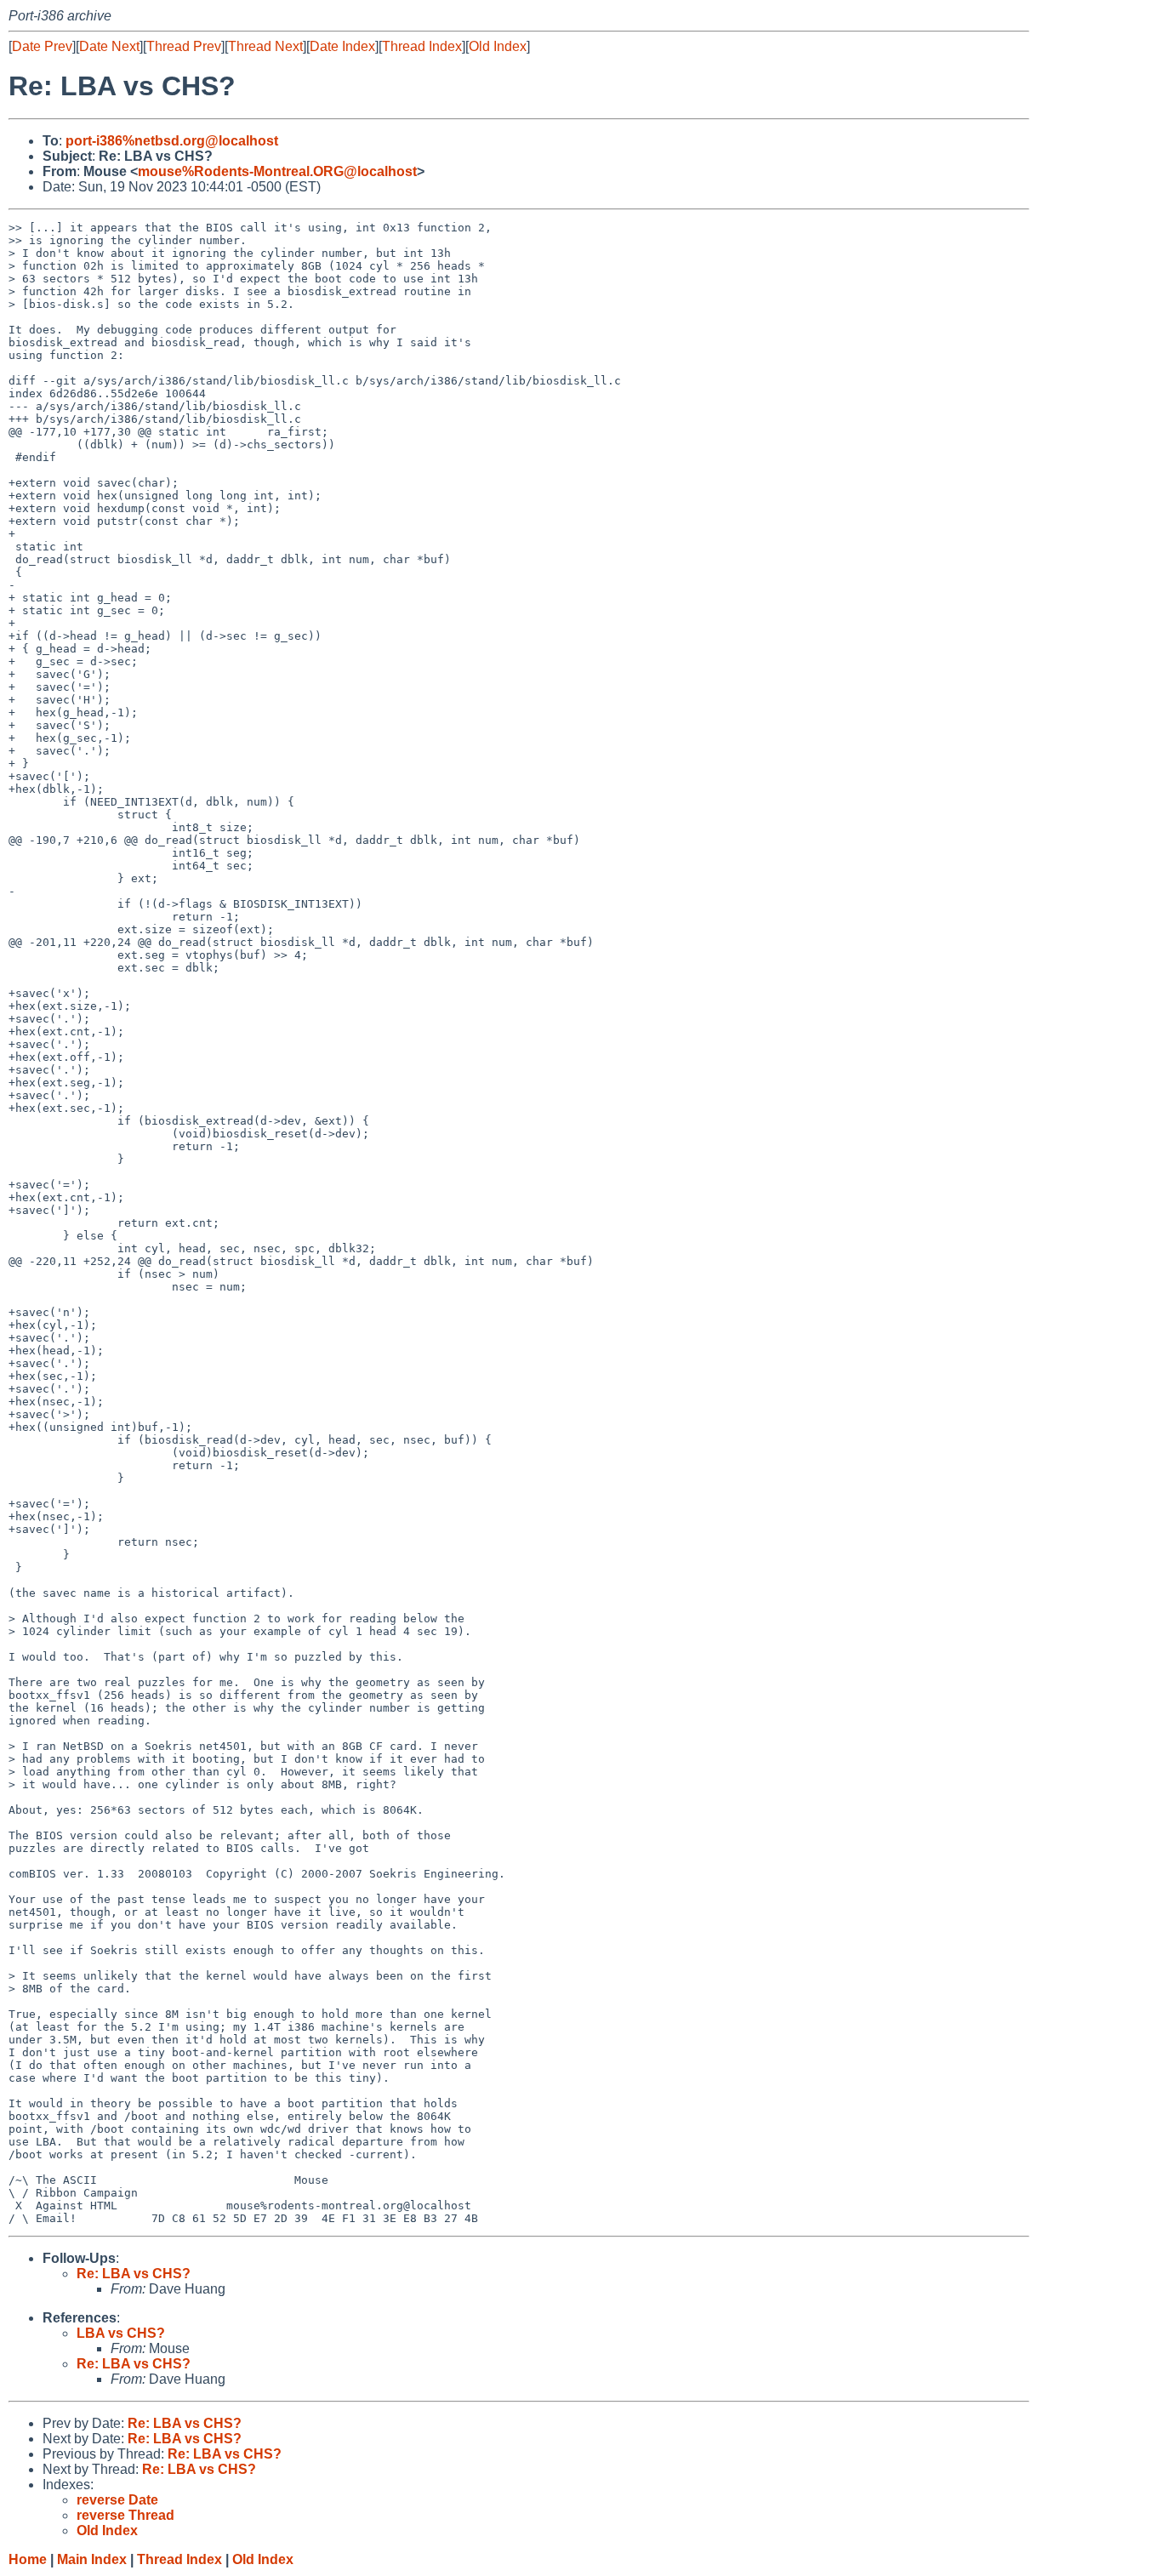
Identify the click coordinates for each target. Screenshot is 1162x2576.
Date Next (109, 46)
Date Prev (42, 46)
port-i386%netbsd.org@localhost (172, 141)
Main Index (92, 2559)
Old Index (498, 46)
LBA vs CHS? (121, 2333)
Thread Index (422, 46)
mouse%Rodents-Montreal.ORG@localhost (277, 171)
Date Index (342, 46)
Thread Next (265, 46)
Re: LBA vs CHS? (134, 2274)
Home (28, 2559)
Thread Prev (184, 46)
